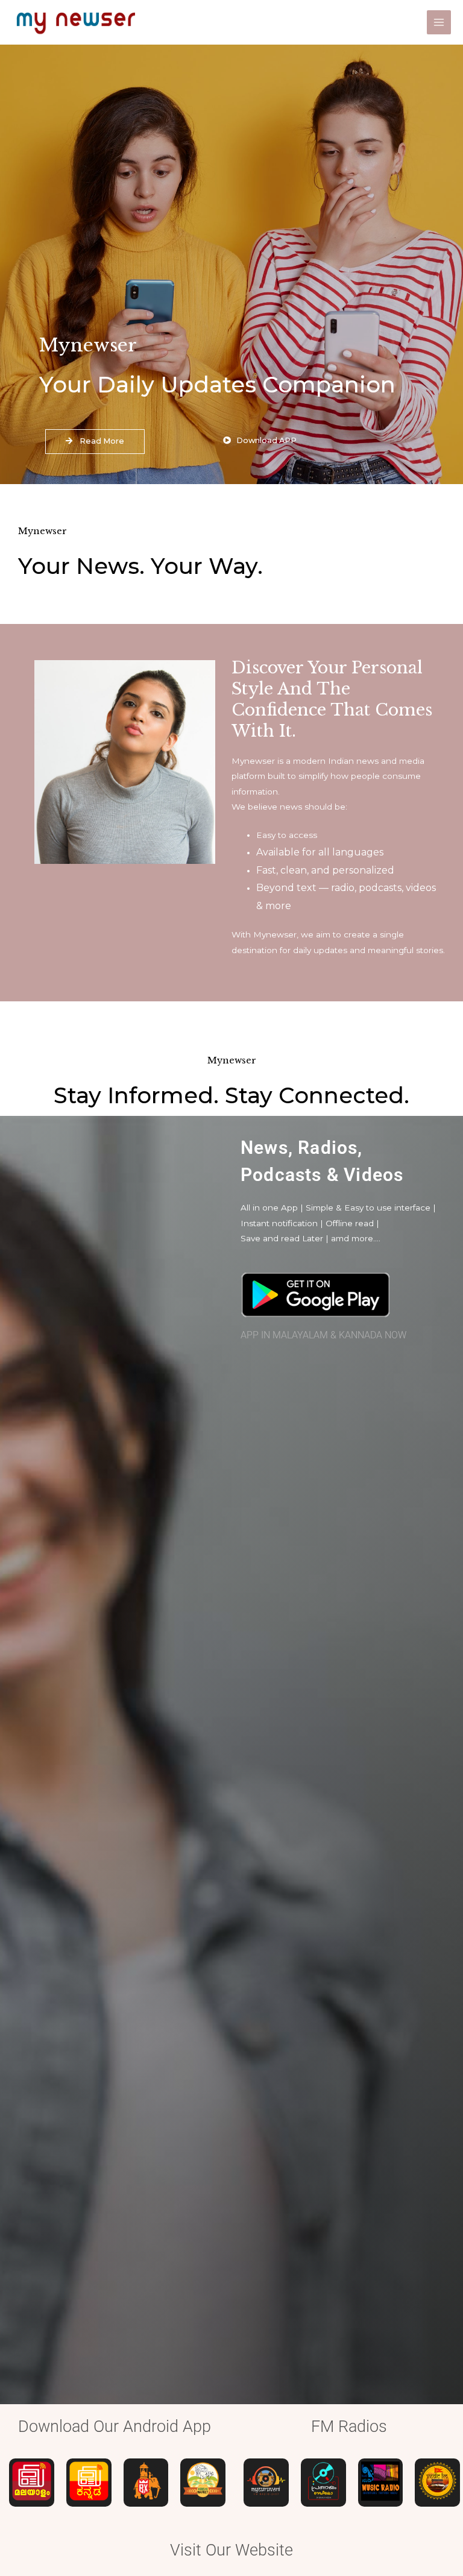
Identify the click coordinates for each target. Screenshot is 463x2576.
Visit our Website (231, 2550)
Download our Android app (115, 2426)
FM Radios (349, 2426)
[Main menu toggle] (439, 23)
